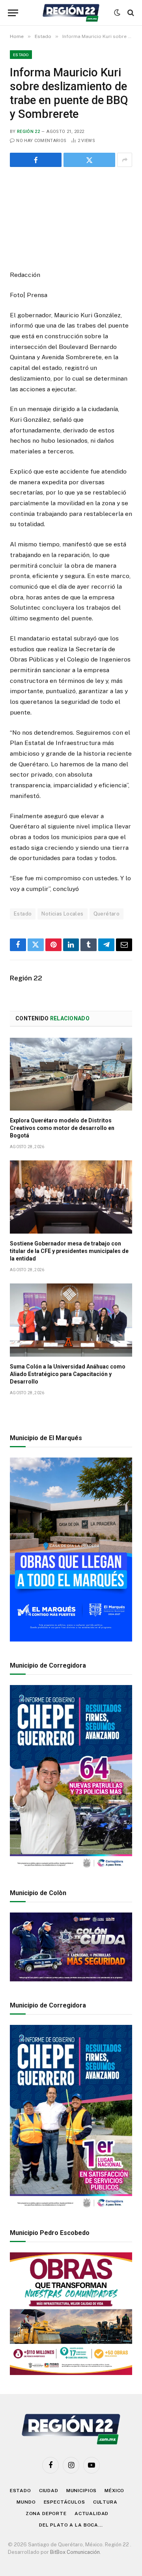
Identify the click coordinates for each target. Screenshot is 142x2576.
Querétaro (107, 914)
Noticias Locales (62, 914)
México (114, 2491)
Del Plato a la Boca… (71, 2525)
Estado (21, 55)
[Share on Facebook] (36, 160)
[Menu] (13, 13)
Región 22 (28, 132)
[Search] (130, 13)
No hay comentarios (41, 141)
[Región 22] (71, 13)
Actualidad (92, 2513)
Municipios (81, 2491)
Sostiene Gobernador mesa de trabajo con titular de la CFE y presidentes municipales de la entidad (69, 1251)
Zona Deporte (46, 2513)
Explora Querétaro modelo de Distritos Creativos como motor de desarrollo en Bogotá (62, 1128)
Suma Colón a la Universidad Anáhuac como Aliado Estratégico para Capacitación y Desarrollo (68, 1374)
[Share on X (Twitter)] (89, 160)
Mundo (26, 2502)
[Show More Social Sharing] (125, 160)
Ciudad (49, 2491)
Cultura (105, 2502)
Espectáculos (64, 2502)
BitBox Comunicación (75, 2552)
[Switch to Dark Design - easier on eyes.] (117, 13)
